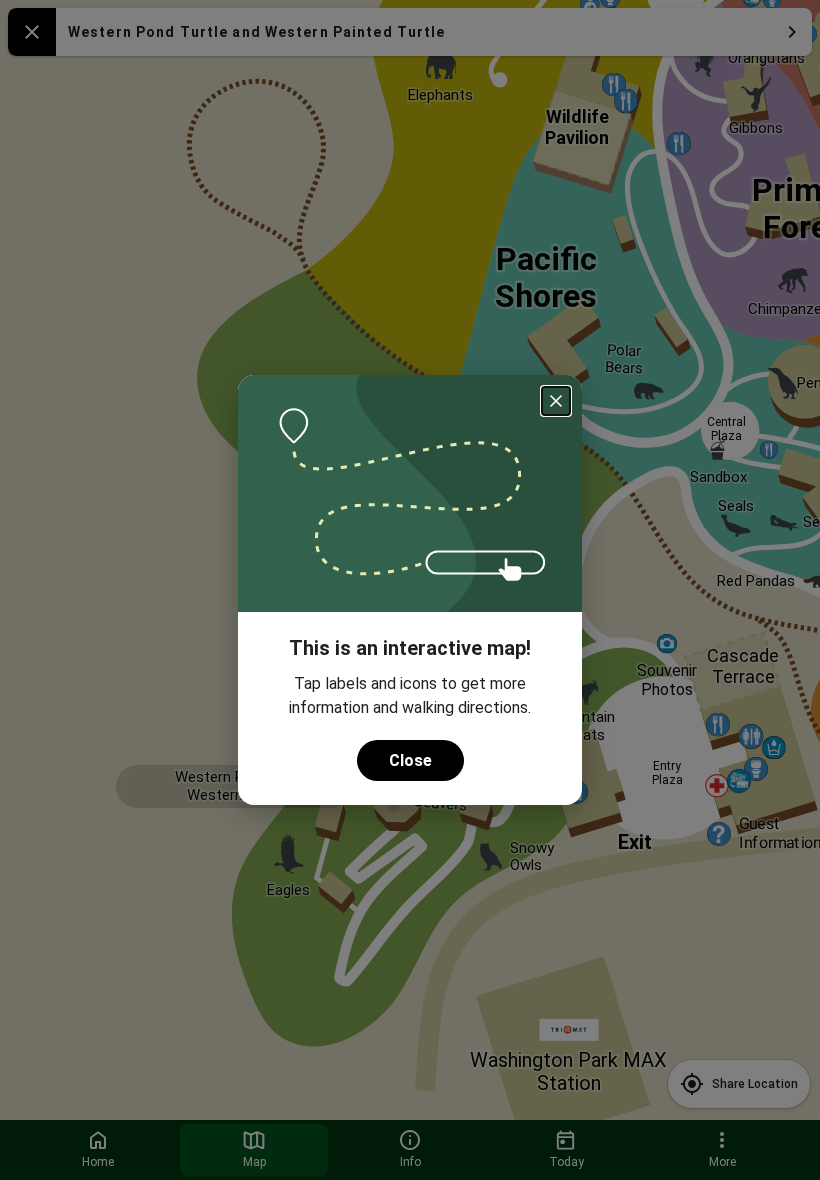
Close (410, 760)
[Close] (556, 401)
